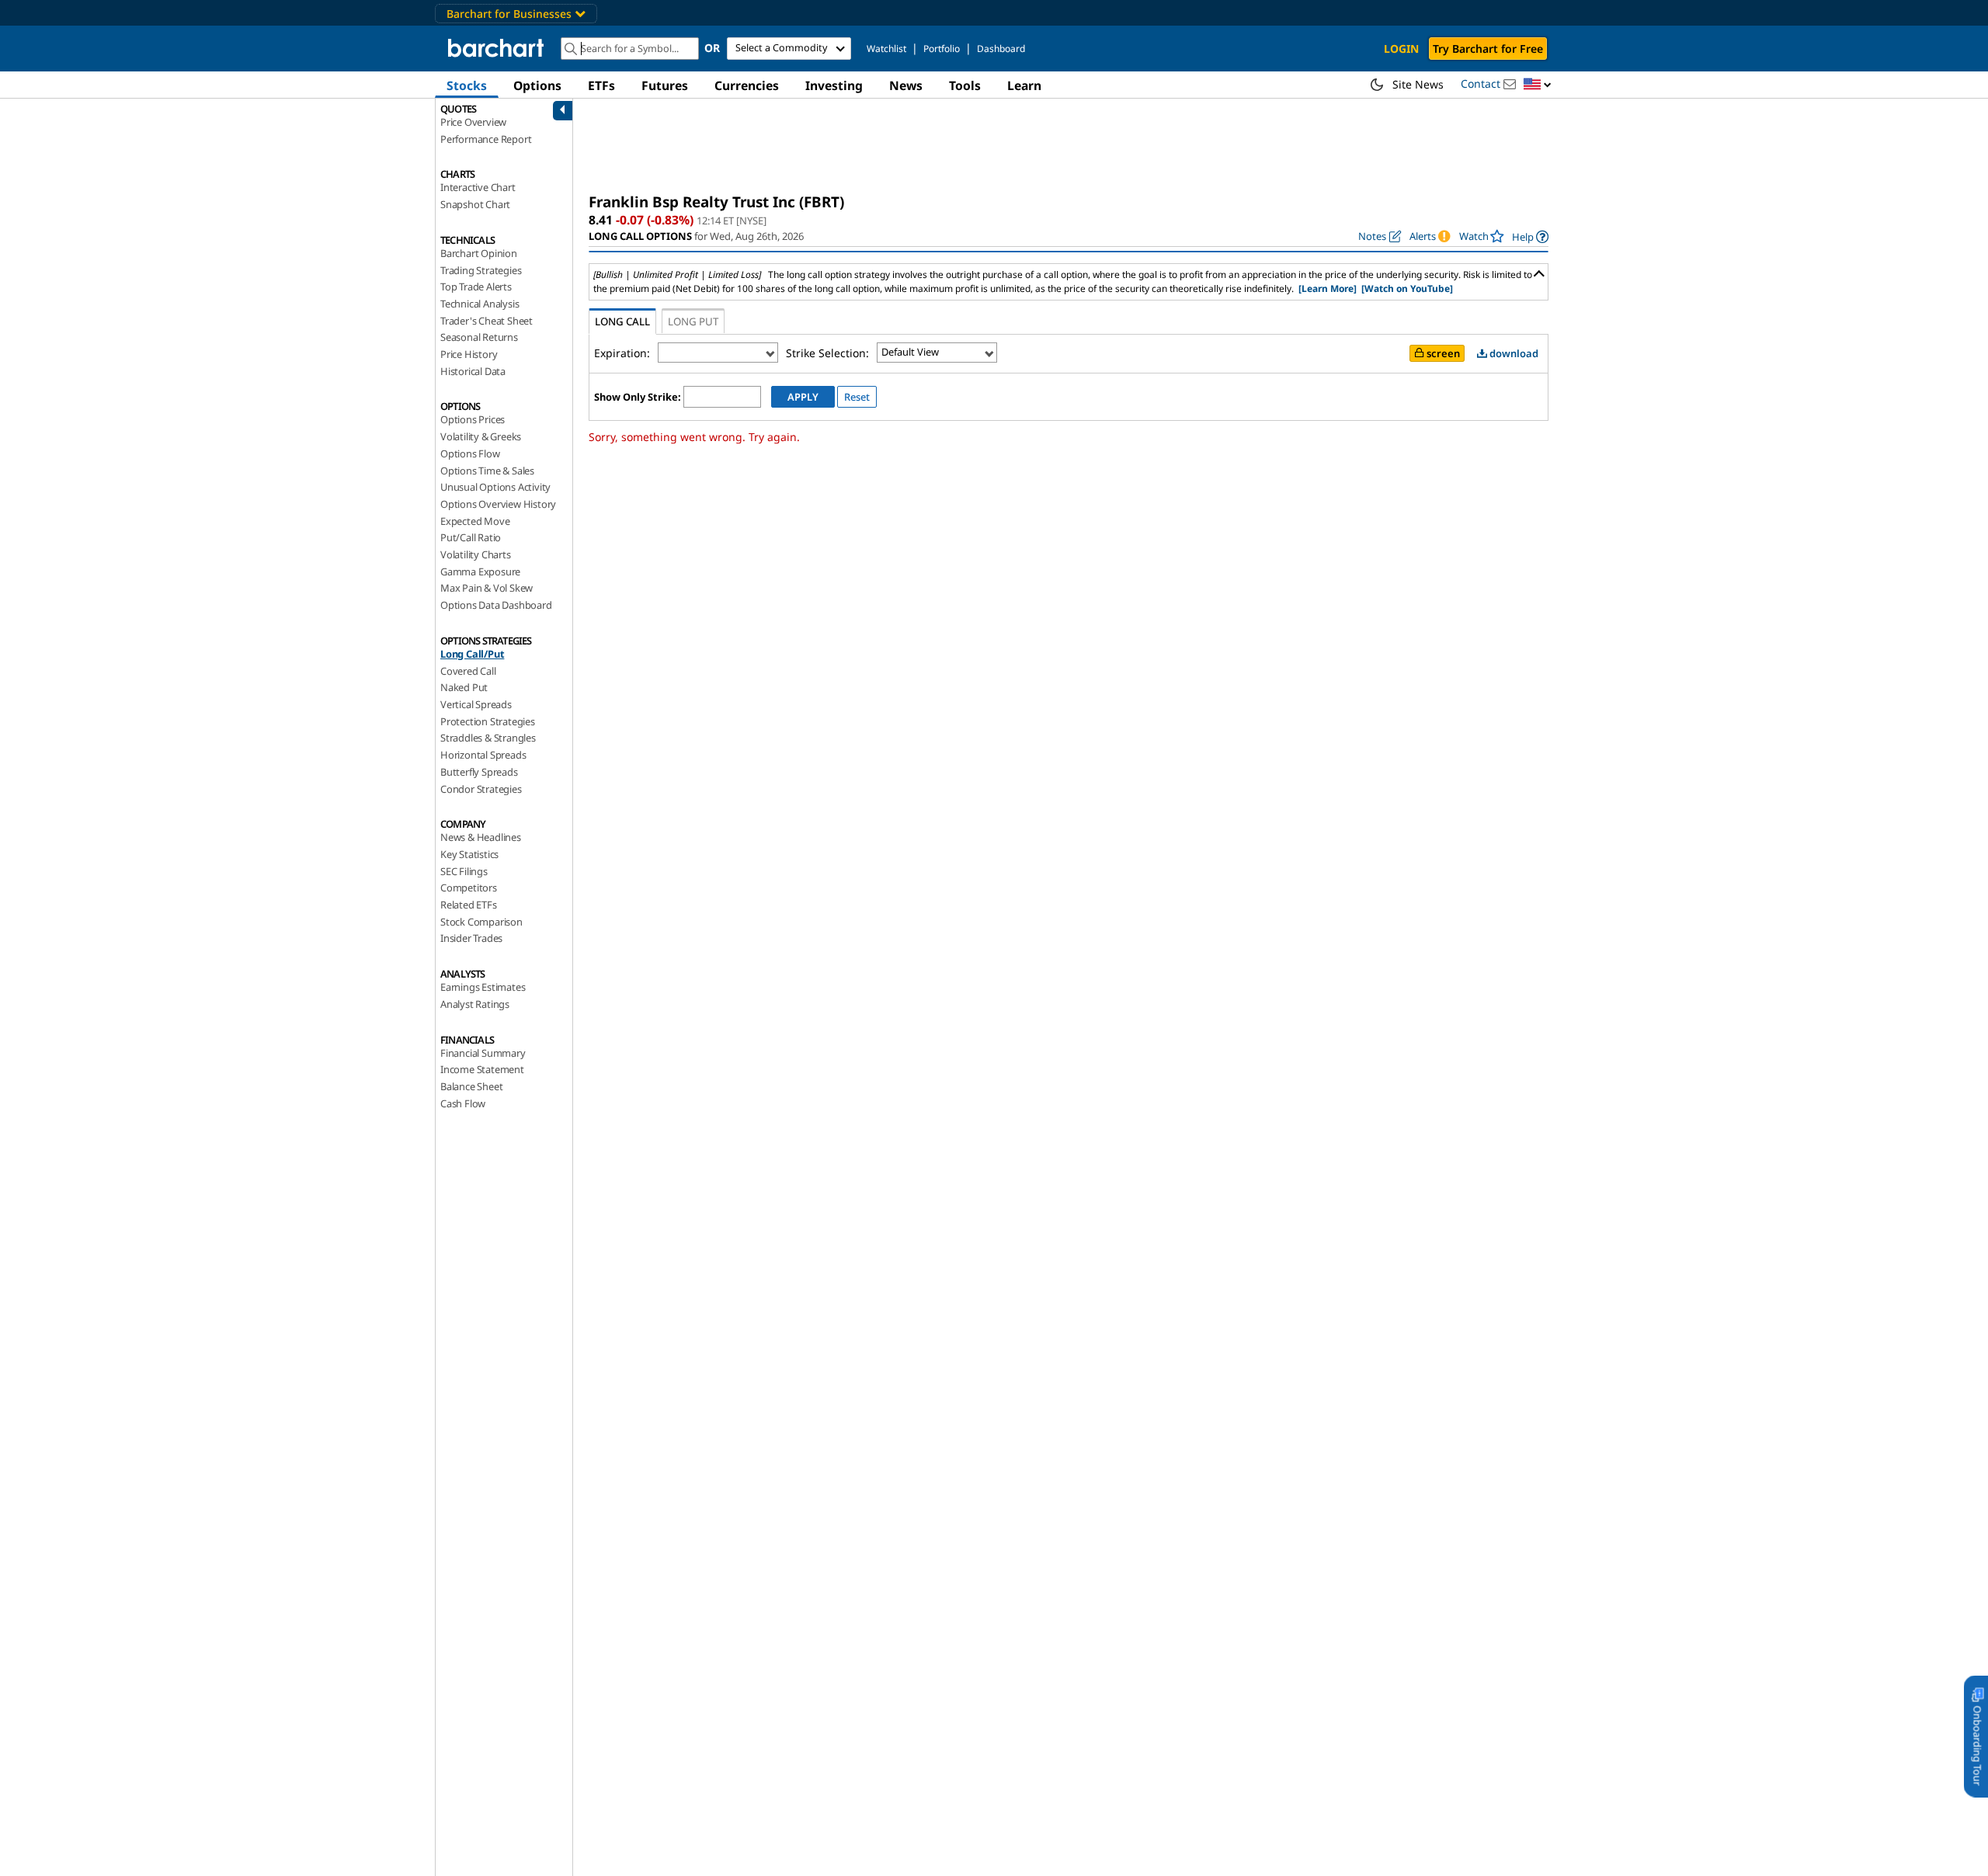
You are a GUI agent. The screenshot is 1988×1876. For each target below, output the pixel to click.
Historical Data (473, 371)
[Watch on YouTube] (1407, 288)
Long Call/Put (472, 654)
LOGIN (1401, 49)
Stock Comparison (481, 922)
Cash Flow (463, 1103)
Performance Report (486, 139)
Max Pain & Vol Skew (487, 588)
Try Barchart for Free (1488, 49)
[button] (1538, 85)
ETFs (601, 85)
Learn (1024, 85)
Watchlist (886, 49)
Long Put (693, 321)
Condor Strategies (481, 789)
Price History (469, 354)
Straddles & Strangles (488, 738)
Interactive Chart (478, 187)
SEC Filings (464, 871)
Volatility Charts (476, 554)
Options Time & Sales (487, 471)
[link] (1530, 236)
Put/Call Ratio (471, 537)
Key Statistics (469, 854)
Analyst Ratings (475, 1004)
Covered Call (468, 671)
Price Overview (473, 122)
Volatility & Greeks (481, 436)
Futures (665, 85)
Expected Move (475, 521)
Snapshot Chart (475, 204)
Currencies (747, 85)
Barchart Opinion (479, 253)
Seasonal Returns (479, 337)
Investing (834, 85)
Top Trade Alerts (476, 287)
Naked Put (464, 687)
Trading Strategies (481, 270)
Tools (965, 85)
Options (537, 85)
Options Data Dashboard (496, 605)
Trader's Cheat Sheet (487, 321)
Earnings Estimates (483, 987)
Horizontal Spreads (483, 755)
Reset (857, 397)
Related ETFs (469, 905)
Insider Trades (471, 938)
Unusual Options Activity (495, 487)
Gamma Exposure (480, 571)
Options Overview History (498, 504)
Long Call (622, 321)
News (906, 85)
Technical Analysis (480, 304)
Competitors (469, 888)
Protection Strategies (488, 721)
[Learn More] (1328, 288)
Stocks (467, 85)
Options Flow (470, 453)
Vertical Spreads (476, 704)
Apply (803, 397)
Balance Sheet (471, 1086)
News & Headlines (481, 837)
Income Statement (482, 1069)
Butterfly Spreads (479, 772)
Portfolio (942, 49)
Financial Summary (483, 1053)
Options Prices (473, 419)
